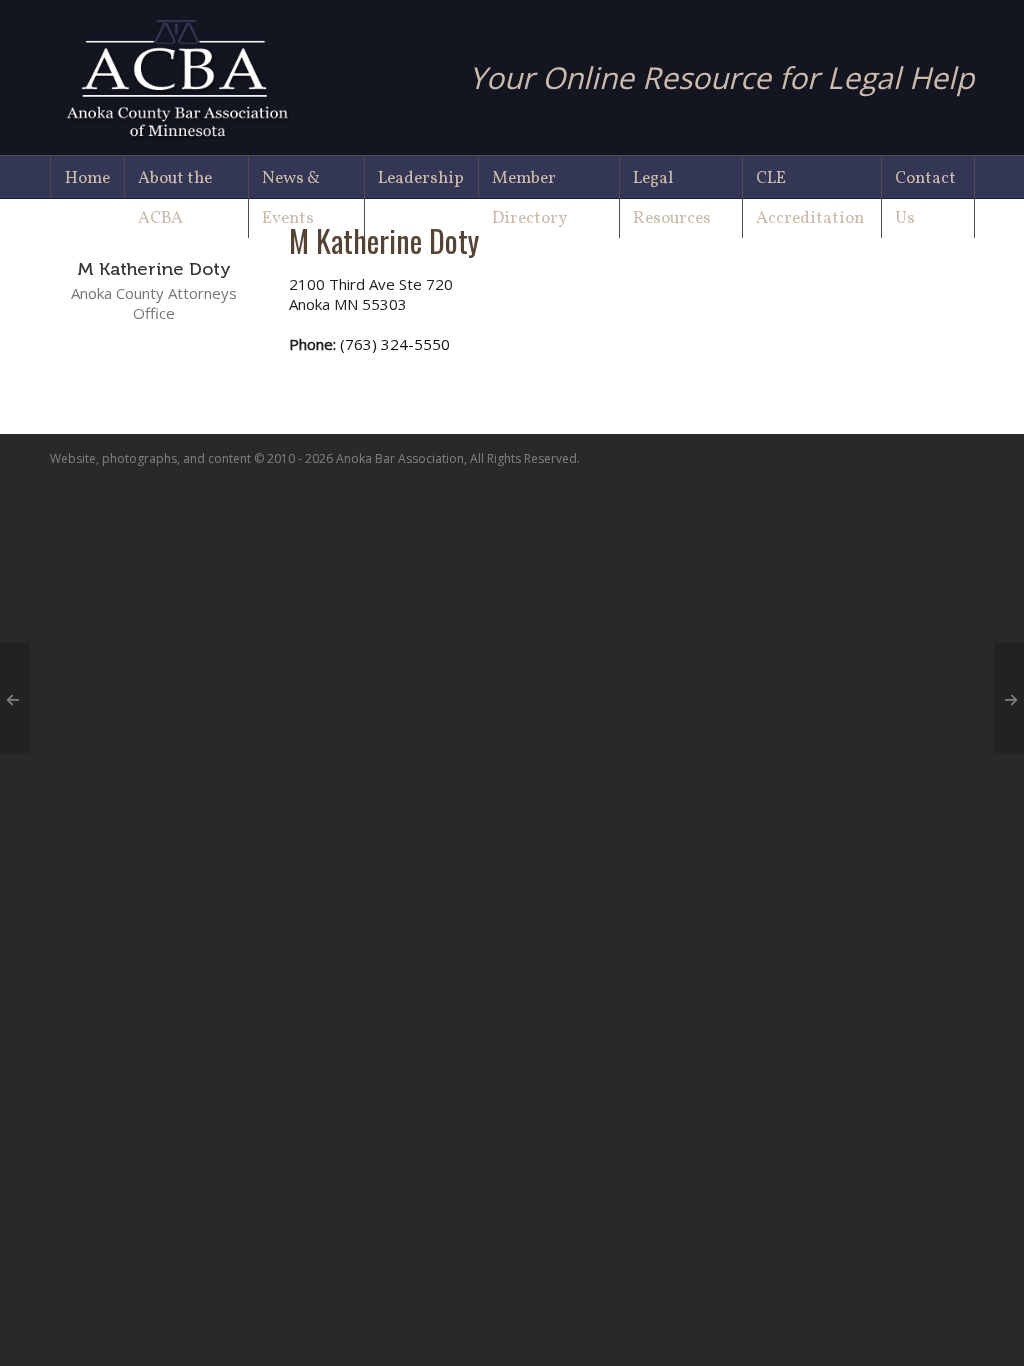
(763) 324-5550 (395, 344)
